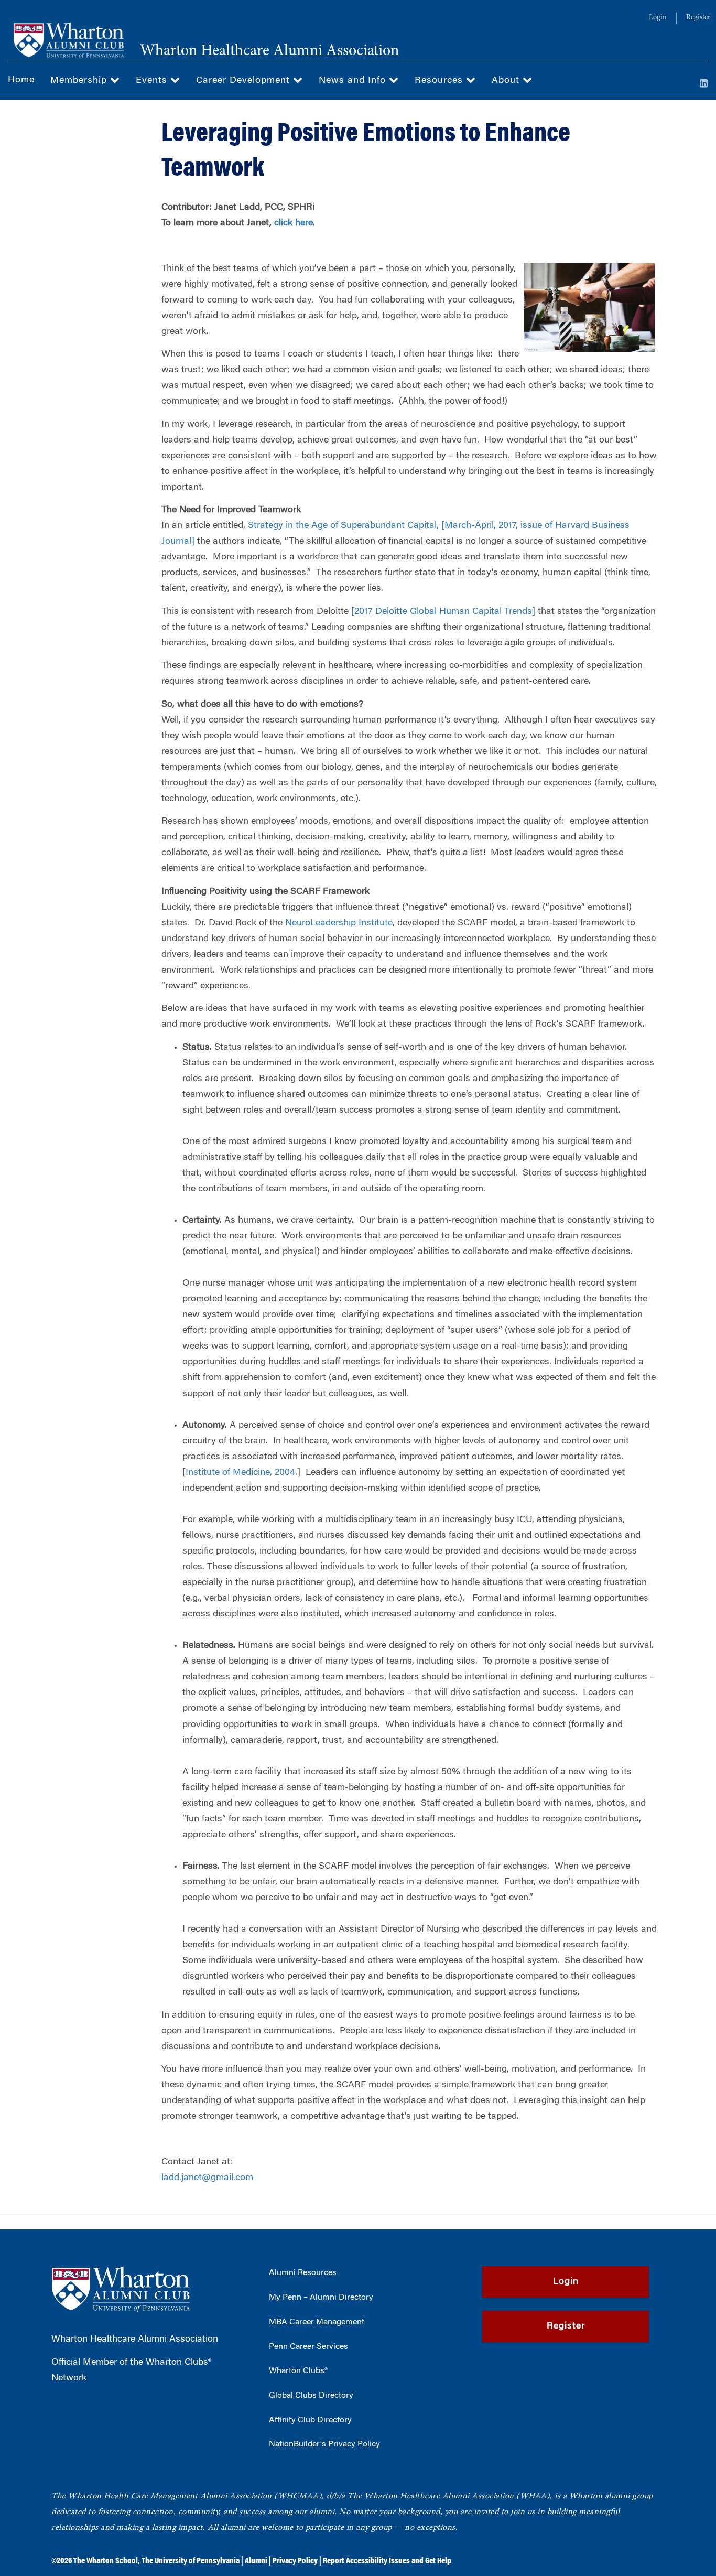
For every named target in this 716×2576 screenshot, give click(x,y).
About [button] (507, 81)
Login (658, 18)
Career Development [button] (245, 81)
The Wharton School (106, 2561)
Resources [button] (440, 81)
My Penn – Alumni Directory (321, 2298)
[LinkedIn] (704, 84)
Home (21, 80)
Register (698, 18)
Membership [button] (80, 81)
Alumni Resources (303, 2273)
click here (294, 223)
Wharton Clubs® (298, 2371)
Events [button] (153, 81)
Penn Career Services (308, 2347)
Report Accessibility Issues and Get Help (387, 2561)
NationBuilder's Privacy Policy (324, 2444)
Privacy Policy (295, 2561)
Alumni (256, 2561)
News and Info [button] (354, 81)
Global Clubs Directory (311, 2396)
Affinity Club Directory (310, 2420)
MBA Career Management (317, 2322)
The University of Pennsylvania (191, 2561)
